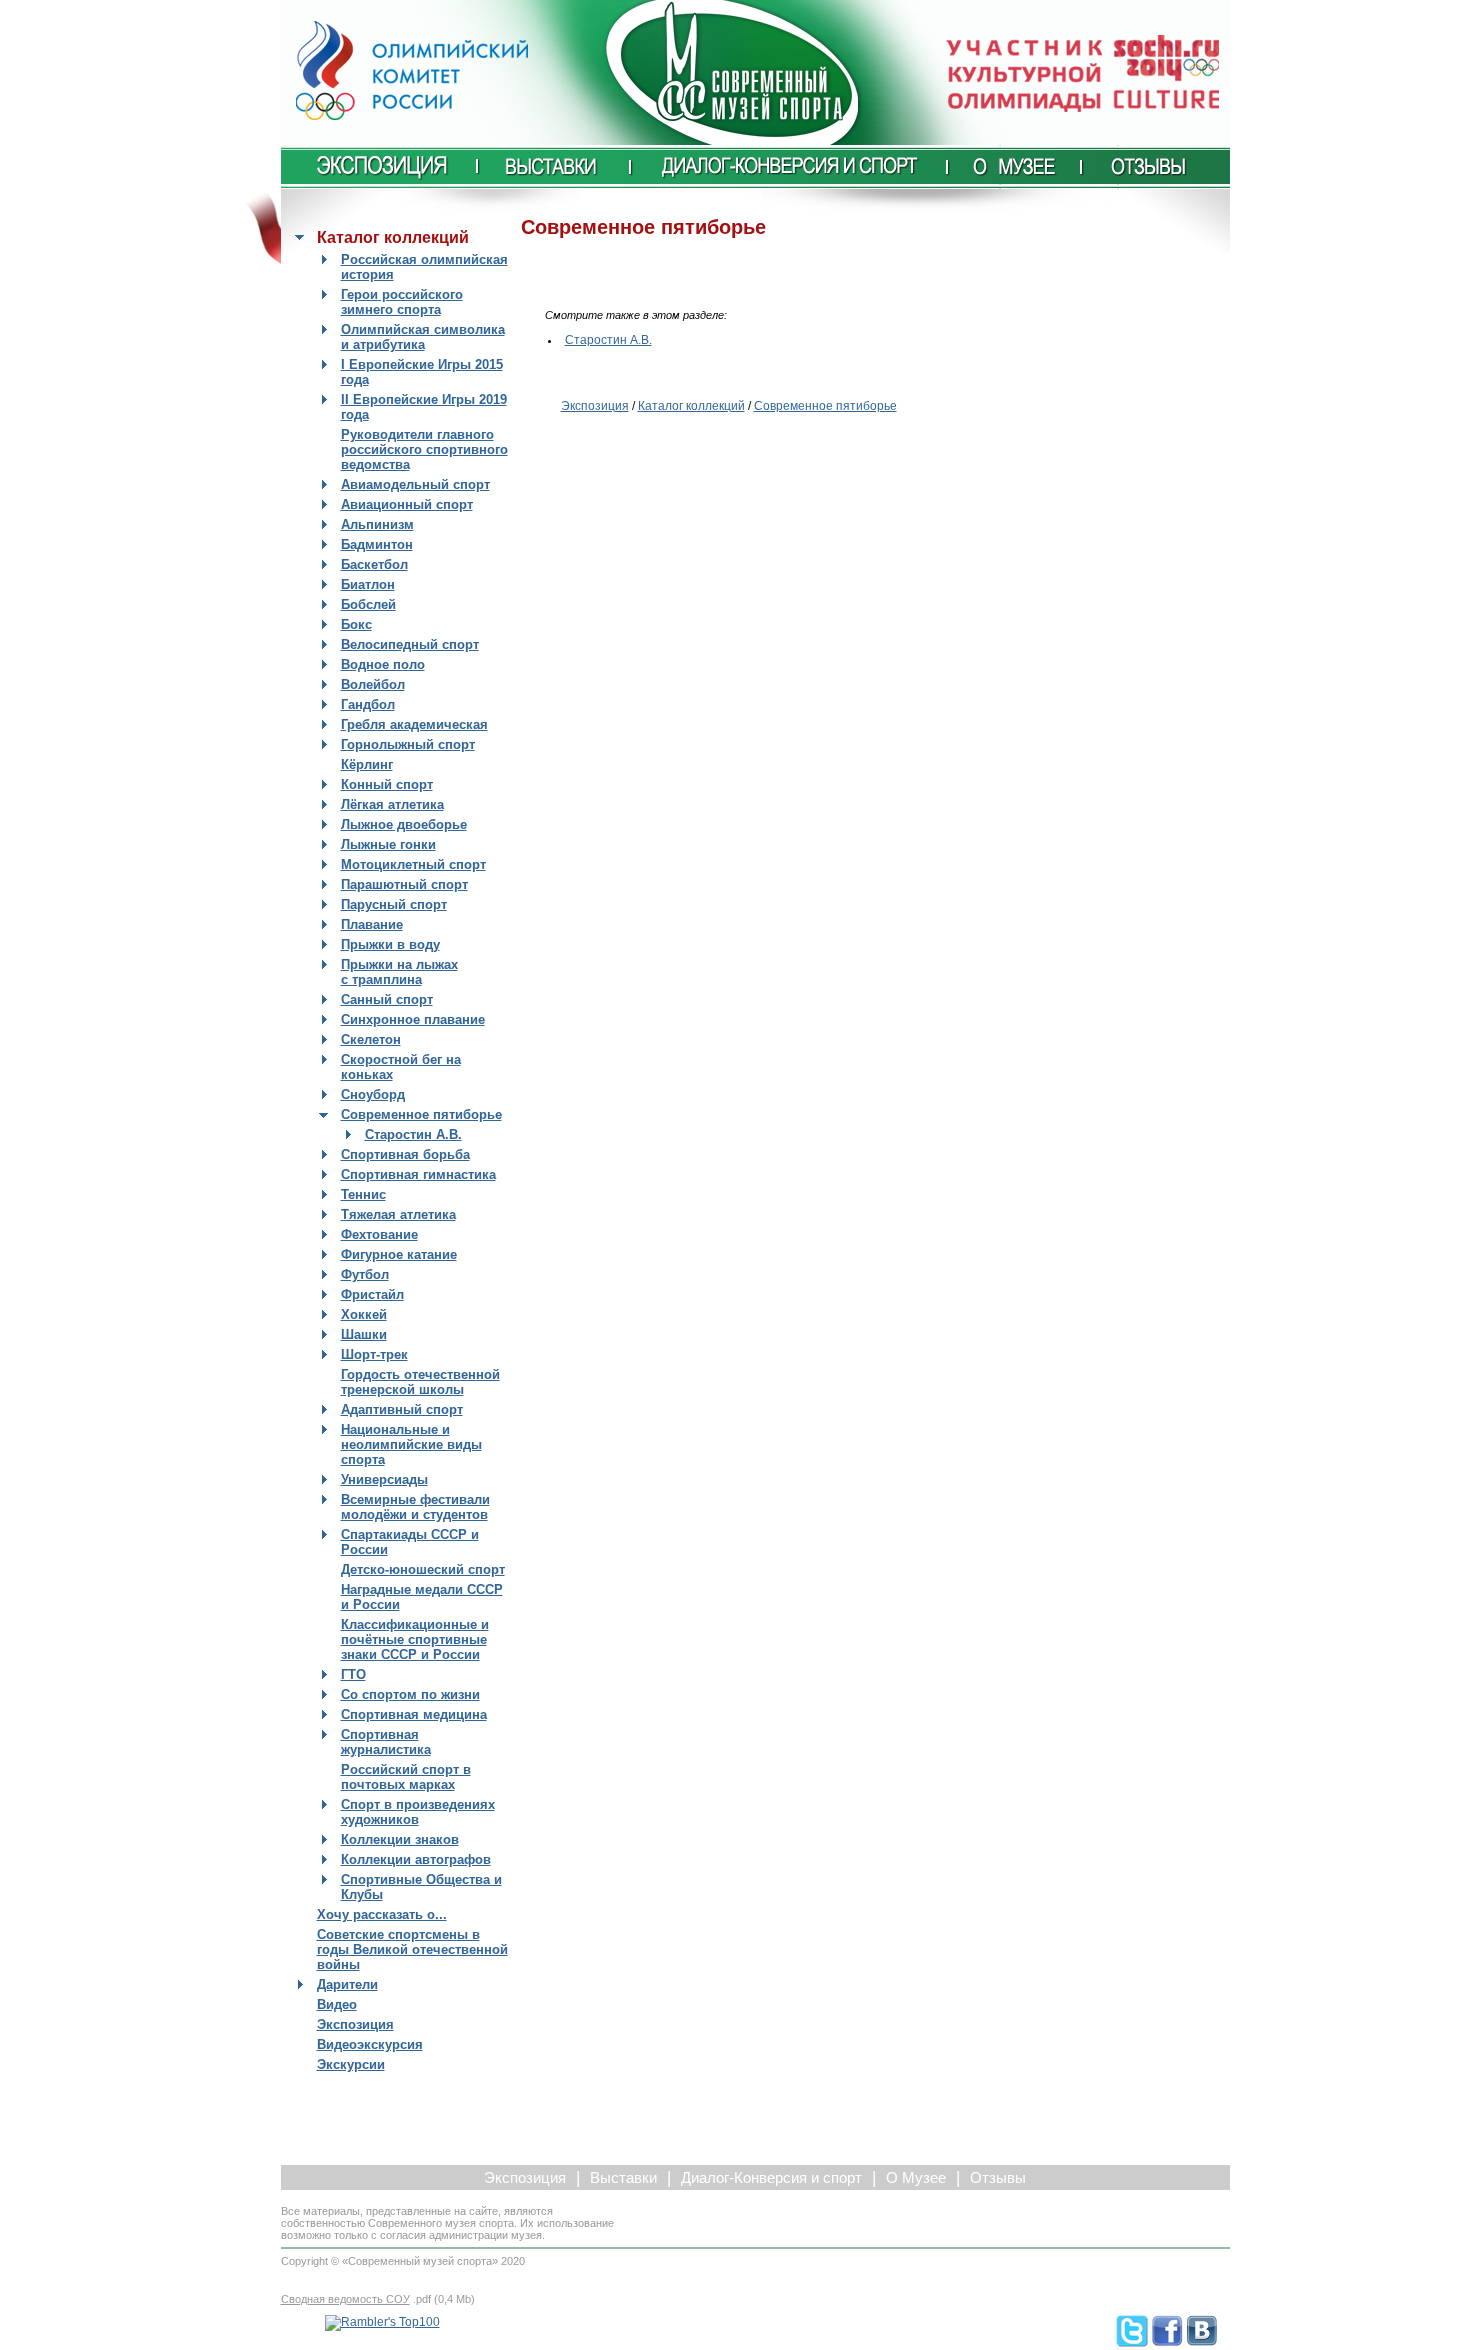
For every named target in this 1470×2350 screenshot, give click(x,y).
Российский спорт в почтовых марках (406, 1777)
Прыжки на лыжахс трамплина (399, 972)
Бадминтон (377, 544)
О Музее (916, 2178)
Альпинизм (377, 524)
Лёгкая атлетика (392, 804)
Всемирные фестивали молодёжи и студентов (415, 1507)
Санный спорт (387, 999)
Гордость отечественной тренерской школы (420, 1382)
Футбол (365, 1274)
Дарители (347, 1984)
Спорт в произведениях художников (418, 1812)
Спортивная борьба (405, 1154)
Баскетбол (374, 564)
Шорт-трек (374, 1354)
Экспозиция (355, 2024)
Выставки (623, 2178)
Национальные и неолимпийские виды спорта (411, 1444)
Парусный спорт (394, 904)
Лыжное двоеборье (404, 824)
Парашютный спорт (404, 884)
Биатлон (368, 584)
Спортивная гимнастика (418, 1174)
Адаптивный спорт (402, 1409)
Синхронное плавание (413, 1019)
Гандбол (368, 704)
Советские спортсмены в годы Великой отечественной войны (412, 1949)
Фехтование (379, 1234)
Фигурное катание (399, 1254)
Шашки (364, 1334)
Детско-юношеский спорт (423, 1569)
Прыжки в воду (390, 944)
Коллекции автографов (416, 1859)
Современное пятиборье (421, 1114)
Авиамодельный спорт (415, 484)
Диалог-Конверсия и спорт (771, 2178)
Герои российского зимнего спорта (402, 302)
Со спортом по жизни (410, 1694)
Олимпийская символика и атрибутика (423, 337)
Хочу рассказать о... (382, 1914)
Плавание (372, 924)
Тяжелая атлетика (398, 1214)
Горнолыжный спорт (408, 744)
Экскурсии (351, 2064)
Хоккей (364, 1314)
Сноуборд (373, 1094)
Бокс (356, 624)
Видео (337, 2004)
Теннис (363, 1194)
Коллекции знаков (400, 1839)
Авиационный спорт (407, 504)
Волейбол (373, 684)
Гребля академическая (414, 724)
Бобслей (368, 604)
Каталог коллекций (691, 406)
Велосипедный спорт (410, 644)
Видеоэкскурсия (370, 2044)
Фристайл (372, 1294)
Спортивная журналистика (386, 1742)
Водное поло (383, 664)
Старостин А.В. (413, 1134)
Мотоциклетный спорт (413, 864)
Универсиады (384, 1479)
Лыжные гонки (388, 844)
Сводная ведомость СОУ (345, 2299)
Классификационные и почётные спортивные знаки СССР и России (415, 1639)
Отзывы (998, 2178)
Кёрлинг (367, 764)
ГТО (353, 1674)
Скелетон (371, 1039)
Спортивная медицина (414, 1714)
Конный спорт (387, 784)
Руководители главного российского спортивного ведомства (424, 449)
